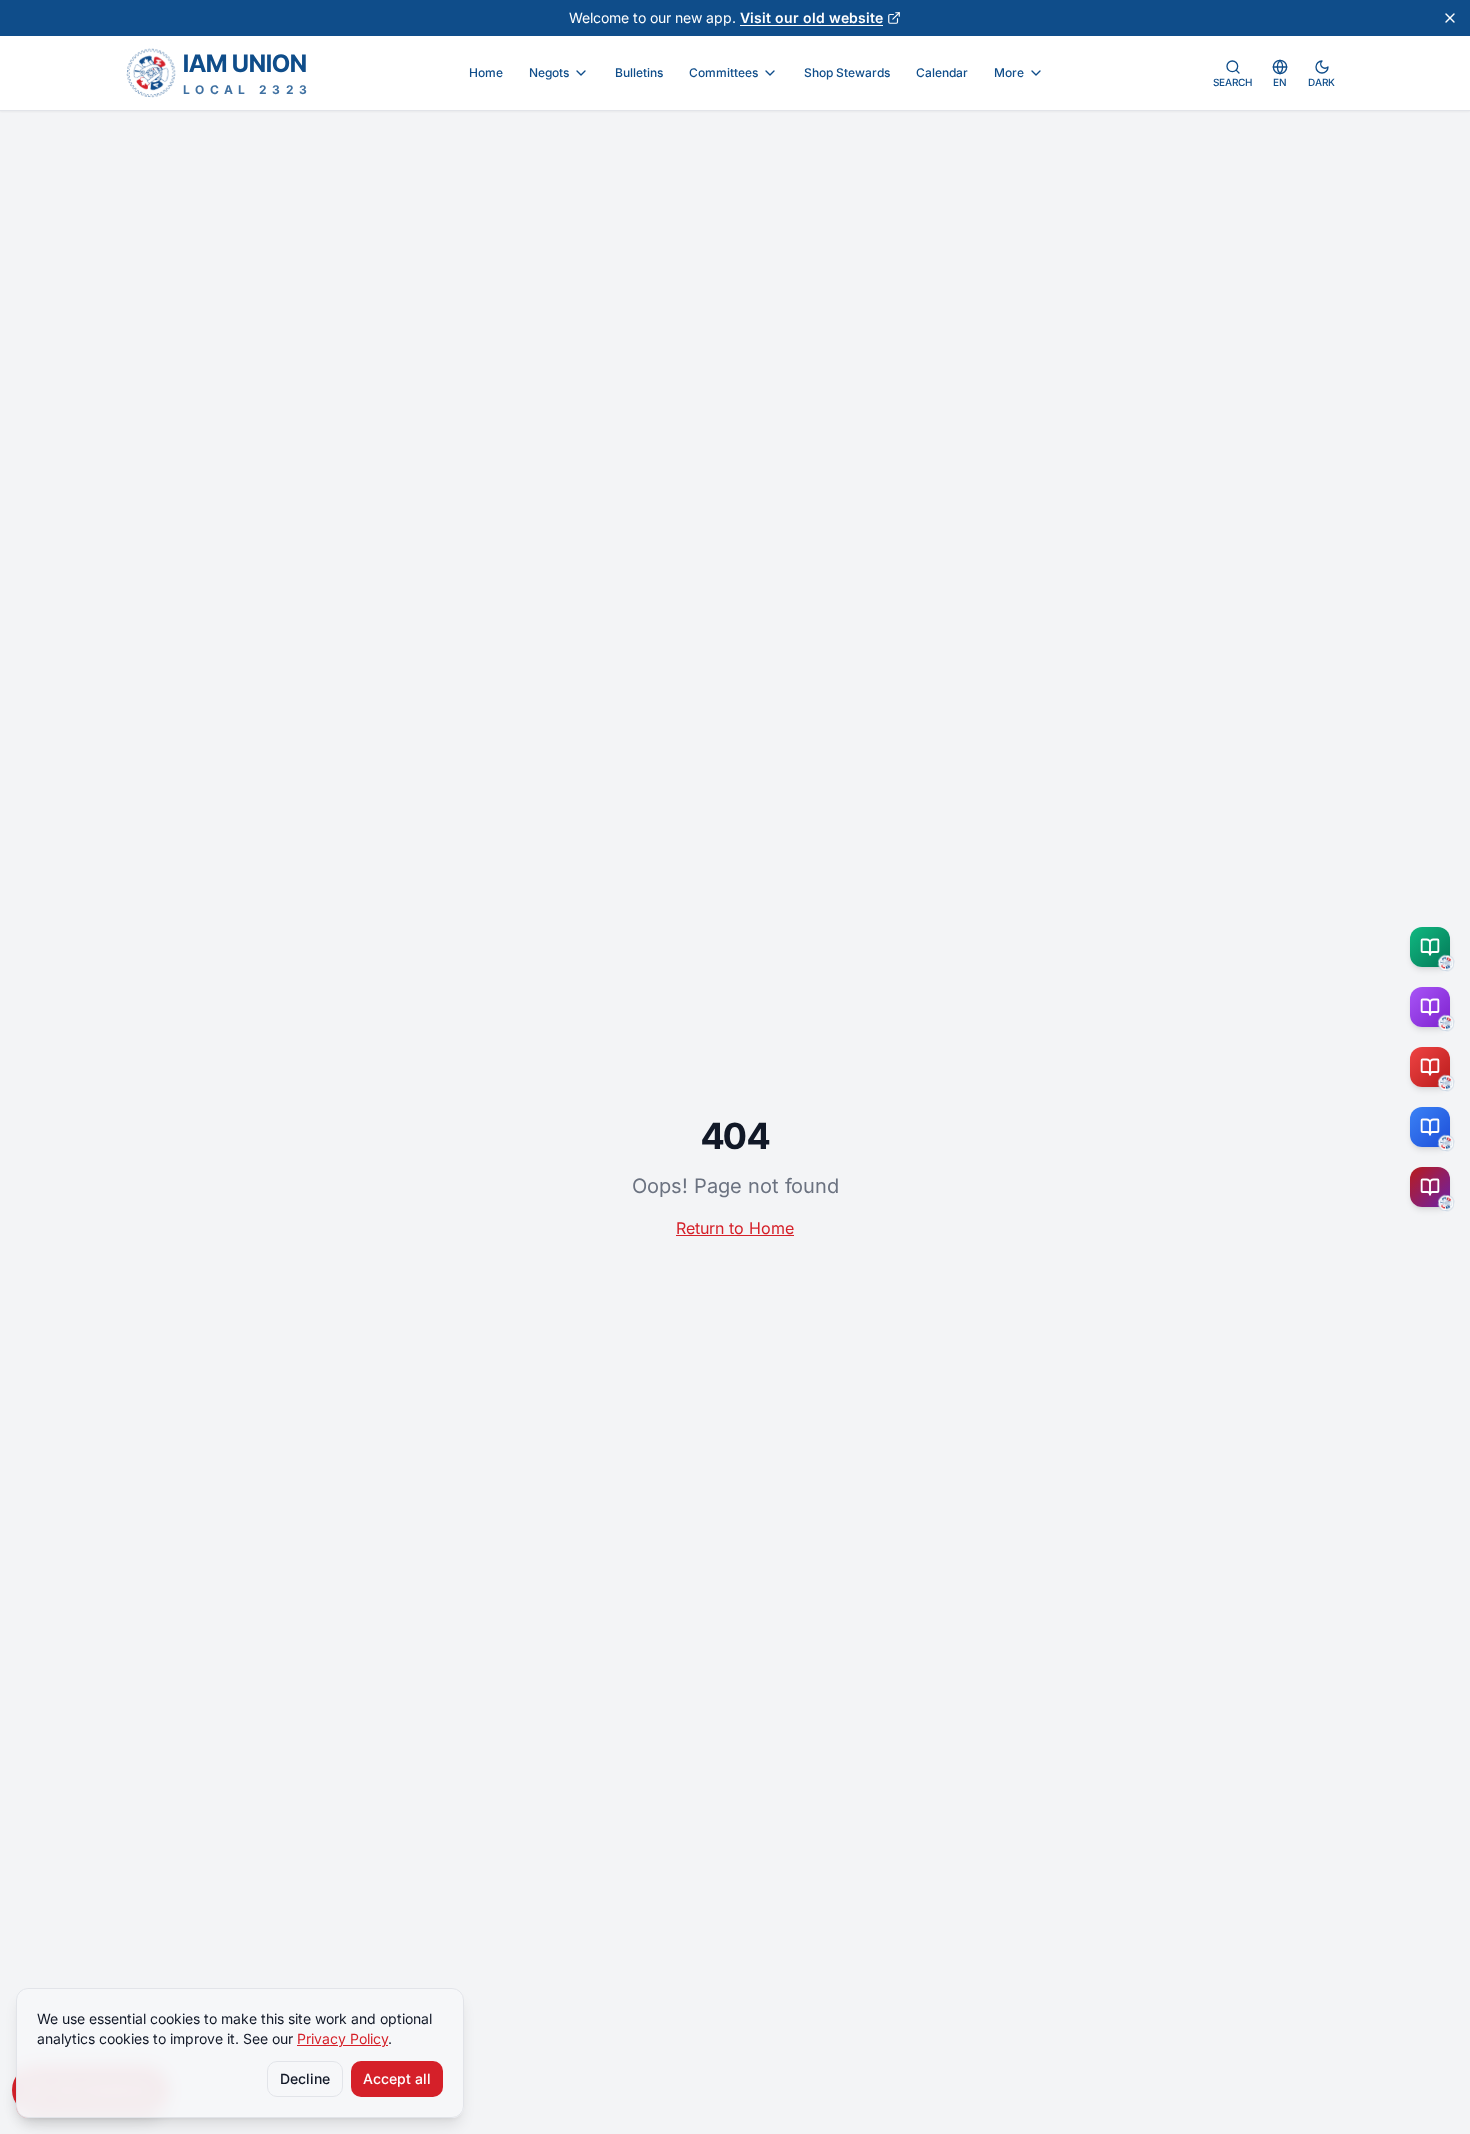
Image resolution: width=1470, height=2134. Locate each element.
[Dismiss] (1450, 18)
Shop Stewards (847, 72)
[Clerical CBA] (1434, 1007)
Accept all (397, 2078)
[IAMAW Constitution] (1434, 1127)
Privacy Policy (342, 2038)
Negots (549, 72)
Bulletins (639, 72)
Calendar (942, 72)
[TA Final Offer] (1434, 947)
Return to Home (735, 1228)
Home (486, 72)
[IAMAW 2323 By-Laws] (1434, 1187)
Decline (305, 2078)
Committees (723, 72)
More (1009, 72)
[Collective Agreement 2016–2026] (1434, 1067)
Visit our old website (811, 17)
